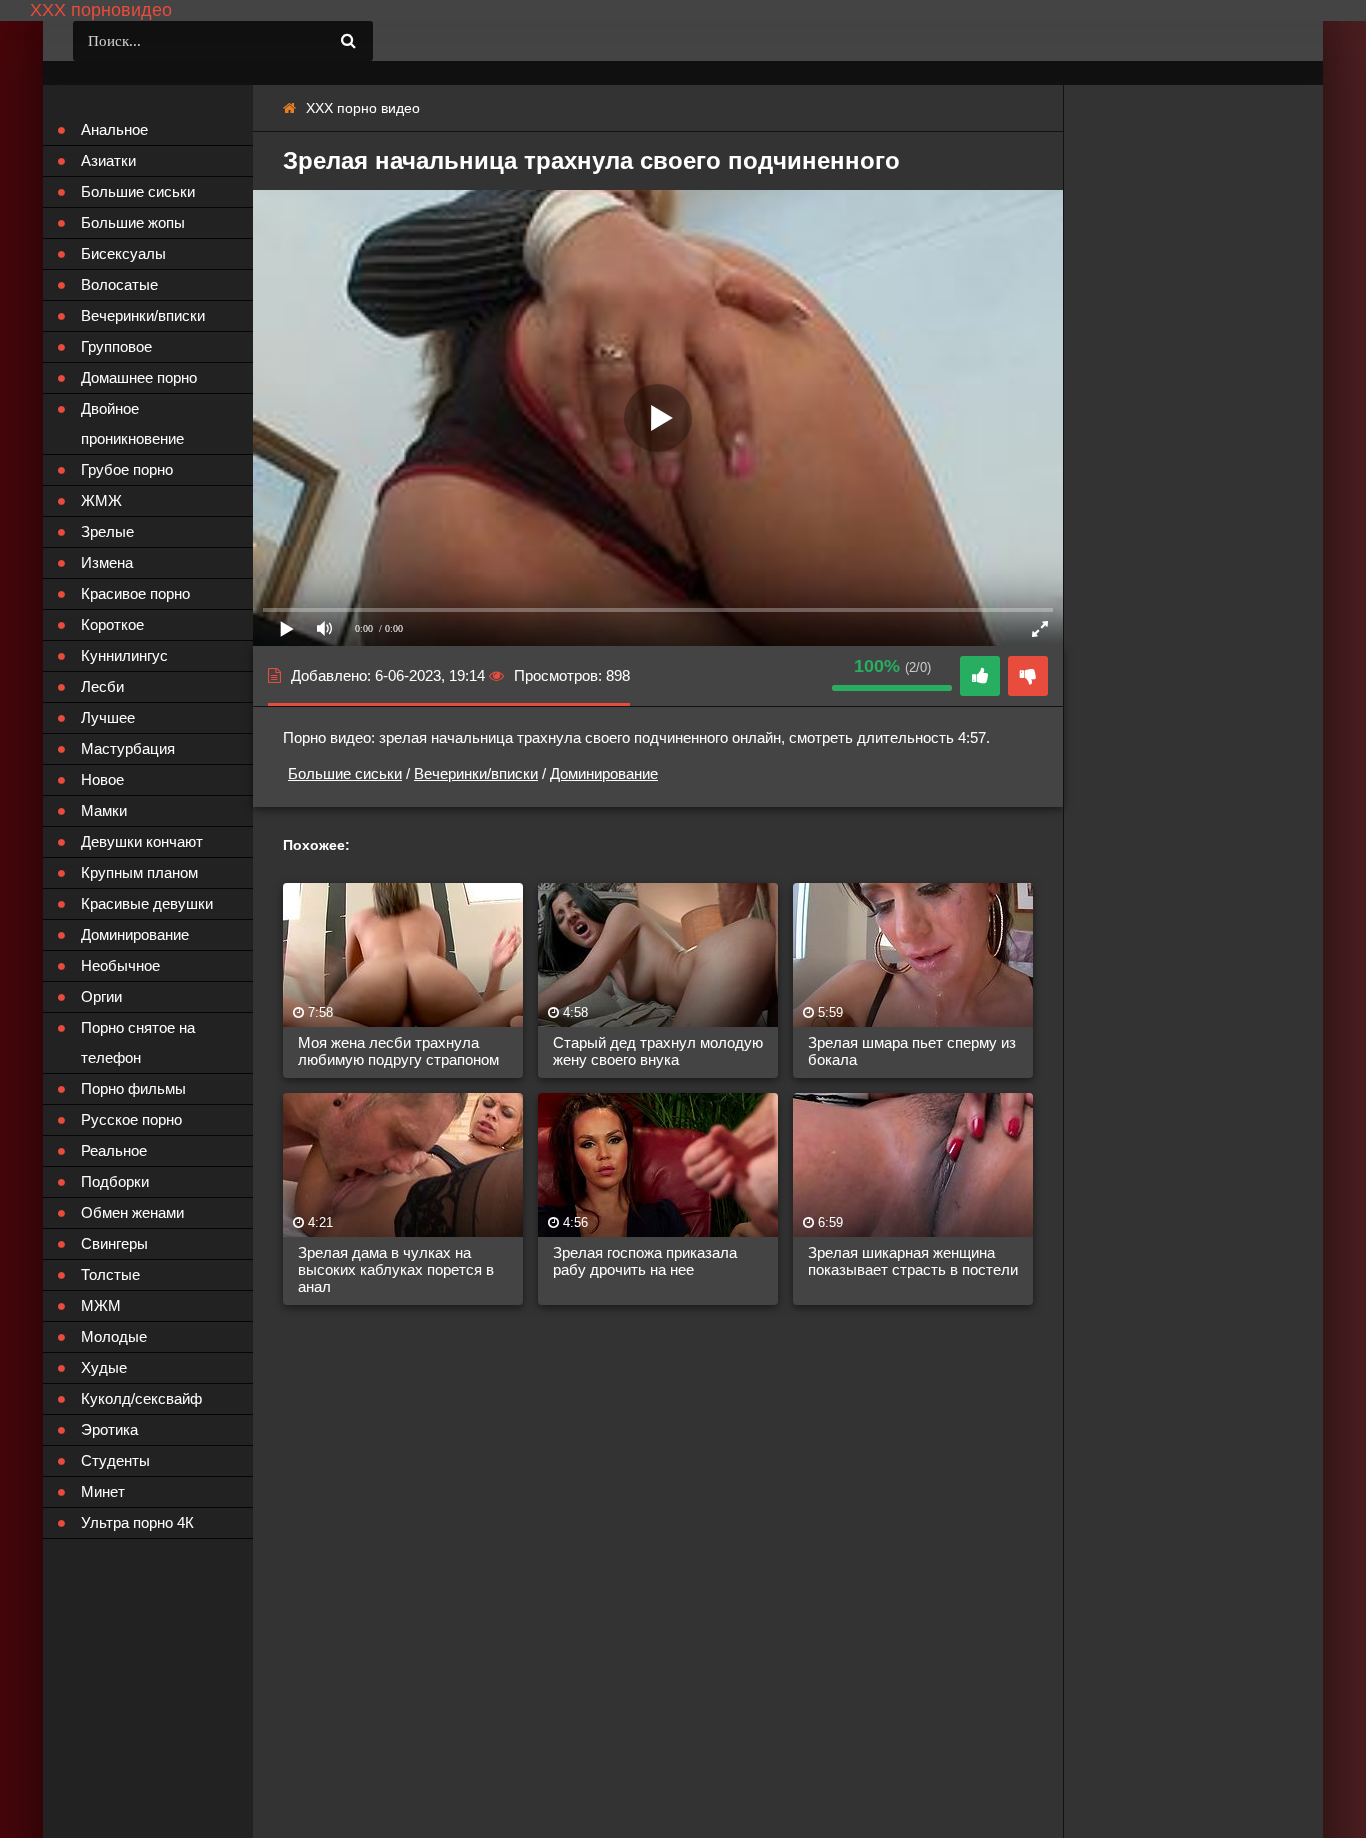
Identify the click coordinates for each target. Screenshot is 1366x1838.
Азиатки (108, 160)
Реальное (114, 1150)
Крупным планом (139, 872)
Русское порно (131, 1119)
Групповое (116, 346)
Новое (102, 779)
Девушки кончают (142, 841)
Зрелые (107, 531)
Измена (107, 562)
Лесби (102, 686)
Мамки (104, 810)
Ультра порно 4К (137, 1522)
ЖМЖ (101, 500)
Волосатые (119, 284)
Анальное (114, 129)
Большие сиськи (345, 773)
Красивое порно (135, 593)
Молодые (114, 1336)
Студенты (115, 1460)
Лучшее (108, 717)
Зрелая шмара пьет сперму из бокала (912, 1051)
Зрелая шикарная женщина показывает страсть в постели (913, 1261)
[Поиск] (348, 41)
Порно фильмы (133, 1088)
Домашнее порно (139, 377)
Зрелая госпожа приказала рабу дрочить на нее (645, 1261)
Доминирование (604, 773)
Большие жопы (133, 222)
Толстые (110, 1274)
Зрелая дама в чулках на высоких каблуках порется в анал (396, 1269)
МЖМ (101, 1305)
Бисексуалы (123, 253)
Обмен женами (132, 1212)
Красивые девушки (147, 903)
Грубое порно (127, 469)
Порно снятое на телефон (138, 1042)
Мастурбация (128, 748)
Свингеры (114, 1243)
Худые (104, 1367)
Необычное (120, 965)
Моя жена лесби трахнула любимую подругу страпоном (398, 1051)
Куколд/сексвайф (141, 1398)
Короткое (112, 624)
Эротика (109, 1429)
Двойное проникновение (132, 423)
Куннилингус (124, 655)
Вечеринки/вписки (476, 773)
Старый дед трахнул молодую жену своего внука (658, 1051)
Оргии (101, 996)
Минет (103, 1491)
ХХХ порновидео (101, 10)
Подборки (115, 1181)
